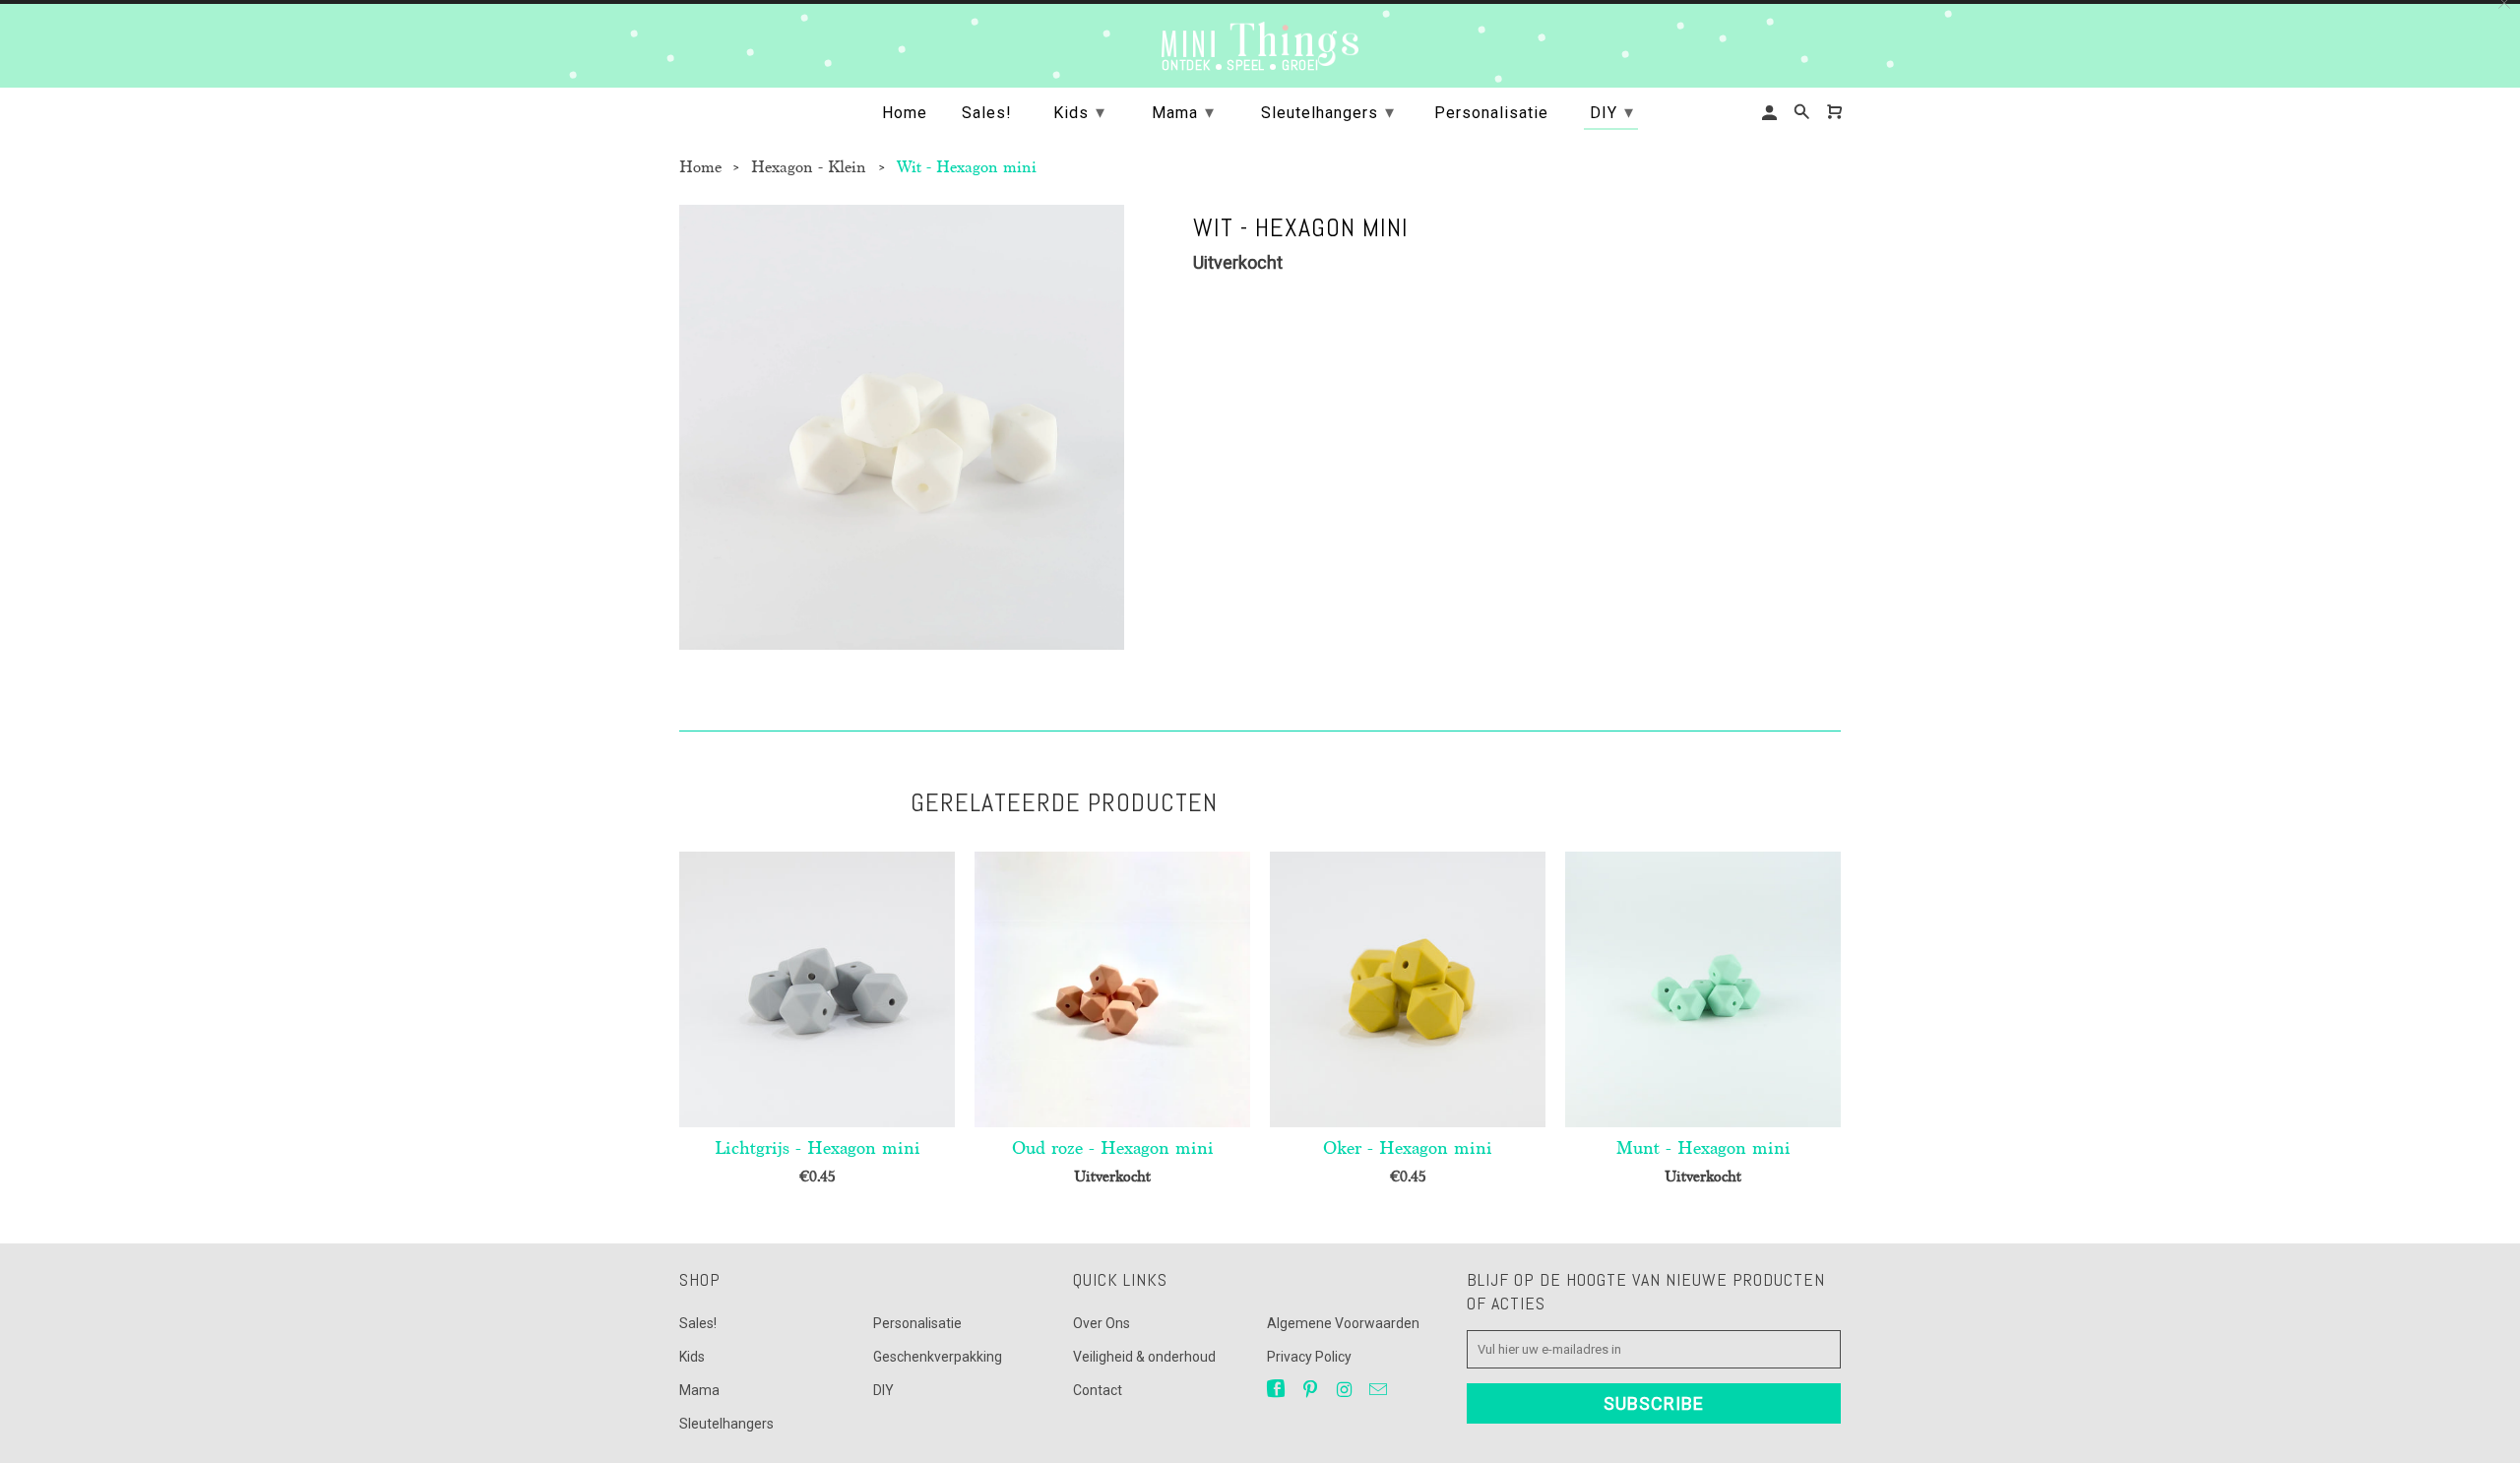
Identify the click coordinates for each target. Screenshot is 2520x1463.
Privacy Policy (1309, 1357)
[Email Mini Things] (1380, 1390)
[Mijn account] (1771, 113)
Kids (692, 1357)
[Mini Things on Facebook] (1278, 1390)
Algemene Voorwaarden (1343, 1323)
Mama (699, 1390)
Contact (1098, 1390)
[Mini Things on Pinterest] (1312, 1390)
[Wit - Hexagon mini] (902, 427)
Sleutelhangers (726, 1424)
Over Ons (1102, 1323)
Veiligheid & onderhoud (1144, 1357)
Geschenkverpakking (938, 1357)
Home (905, 113)
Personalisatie (917, 1323)
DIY (883, 1390)
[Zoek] (1803, 112)
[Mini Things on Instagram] (1346, 1390)
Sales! (698, 1323)
